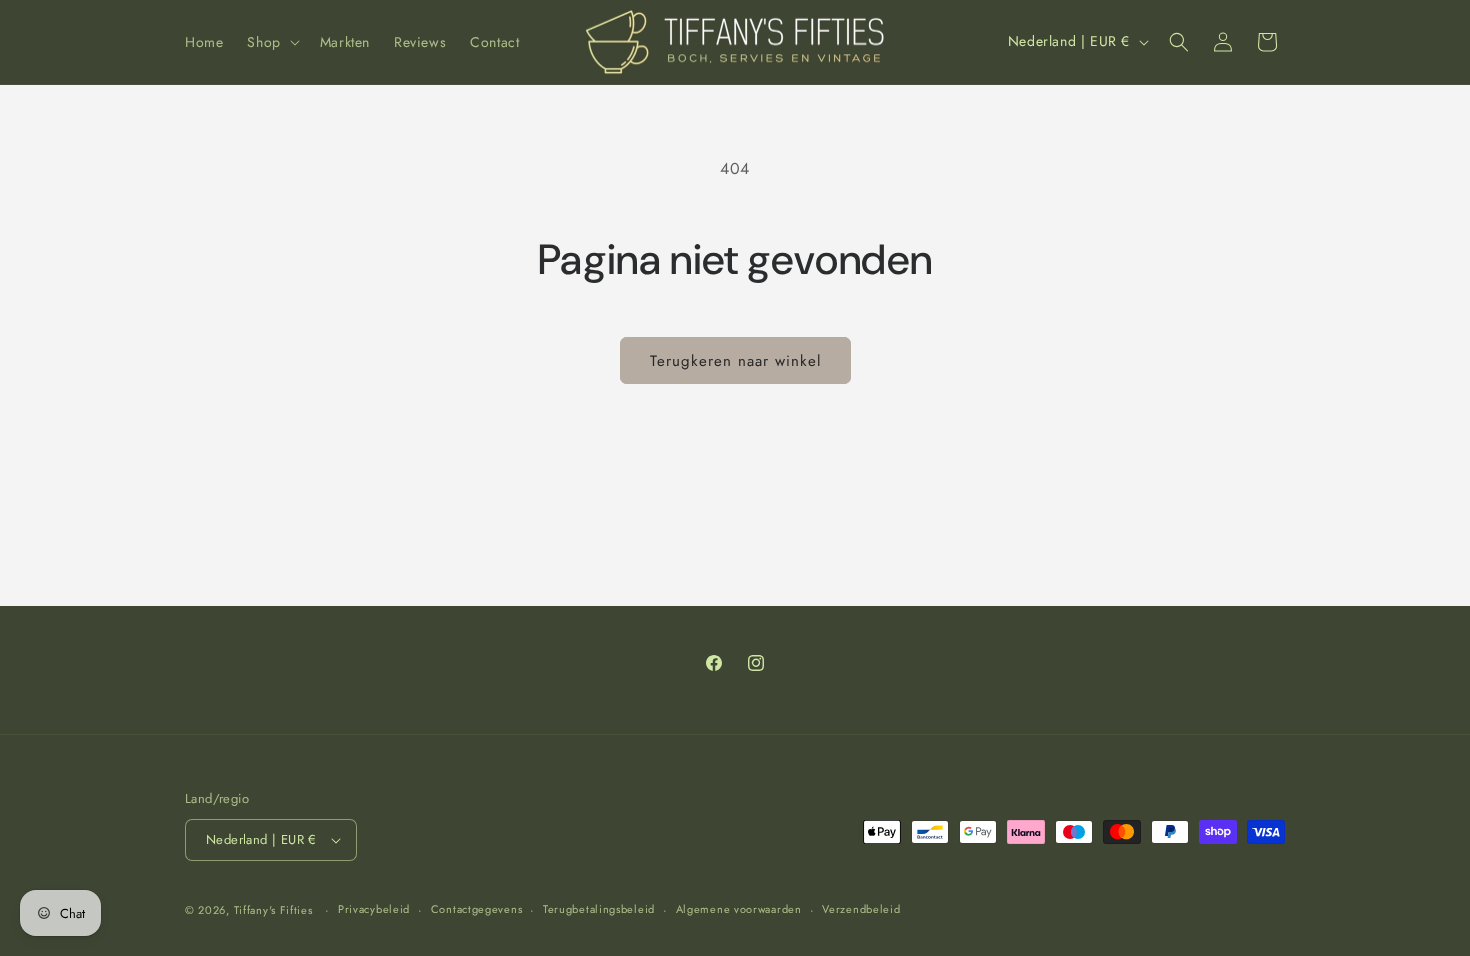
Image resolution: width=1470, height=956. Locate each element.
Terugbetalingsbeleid (599, 909)
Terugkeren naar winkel (735, 361)
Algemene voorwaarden (739, 909)
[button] (271, 42)
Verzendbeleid (861, 909)
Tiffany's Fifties (273, 910)
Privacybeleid (374, 909)
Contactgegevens (477, 909)
